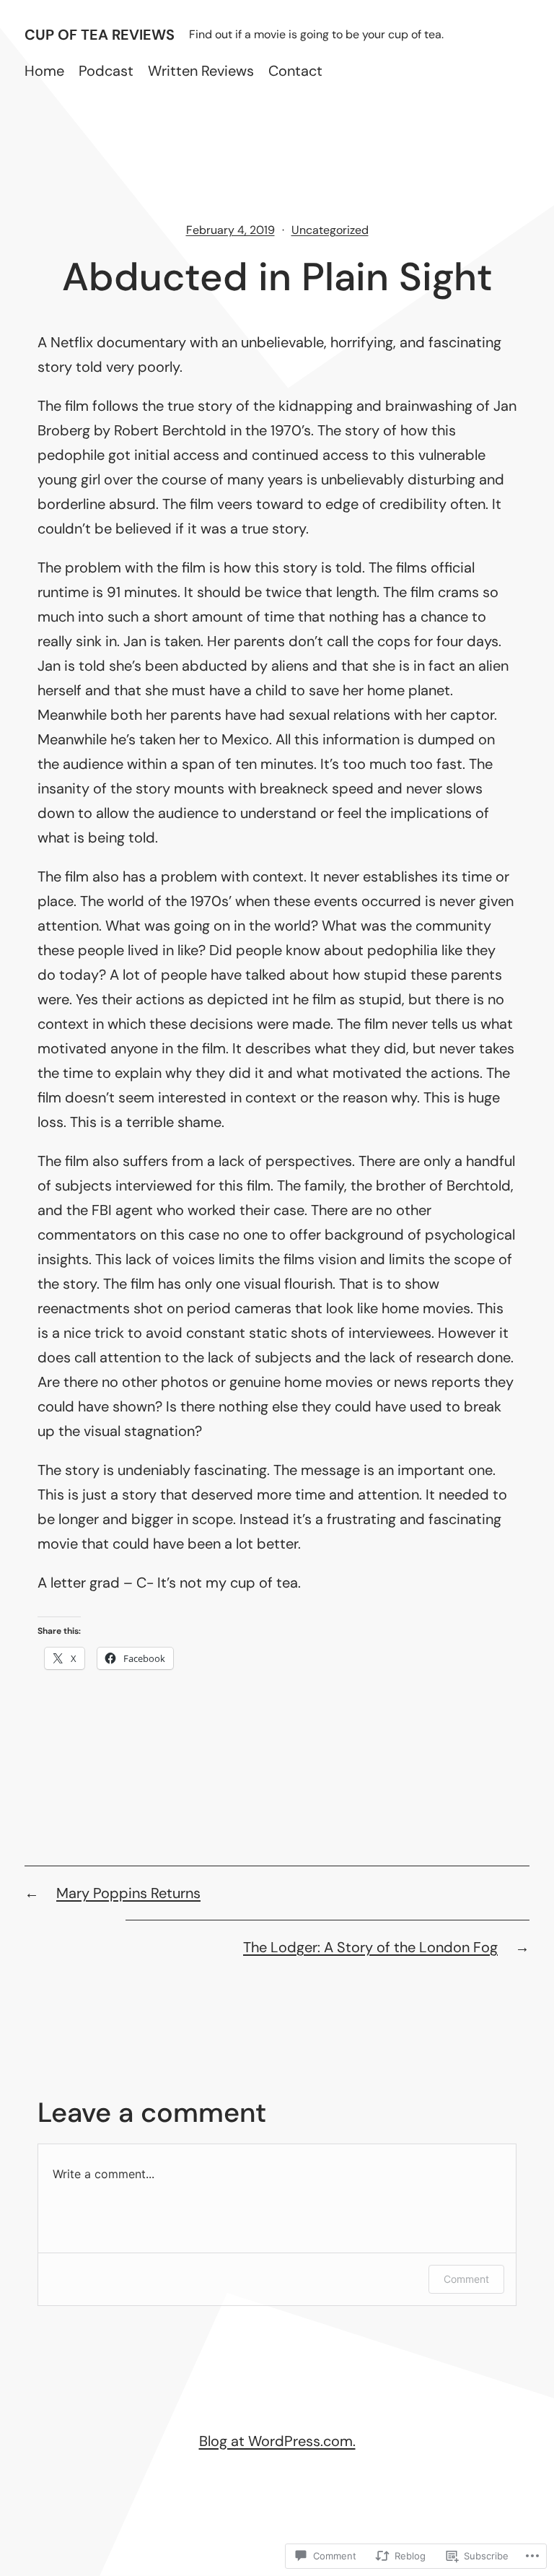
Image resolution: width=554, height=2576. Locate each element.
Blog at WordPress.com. (277, 2441)
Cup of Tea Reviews (100, 35)
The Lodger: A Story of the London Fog (370, 1947)
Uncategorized (330, 230)
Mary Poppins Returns (128, 1893)
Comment (466, 2279)
